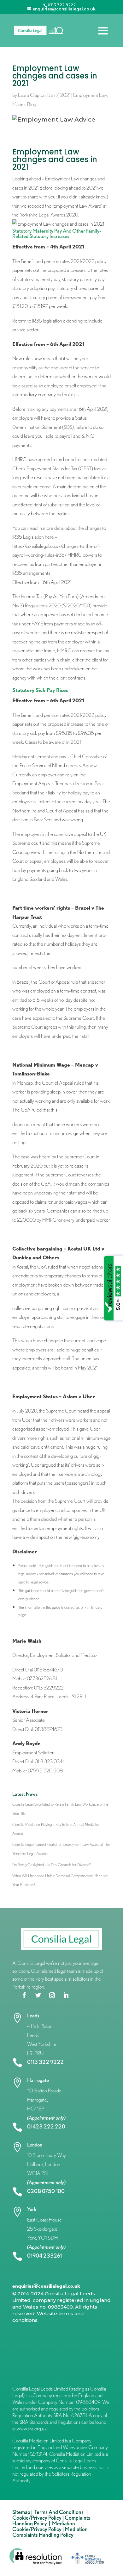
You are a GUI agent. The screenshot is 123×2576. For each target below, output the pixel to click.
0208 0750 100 (46, 2191)
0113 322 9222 (45, 2062)
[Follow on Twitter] (38, 1995)
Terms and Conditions (60, 2512)
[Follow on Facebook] (24, 1995)
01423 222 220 (46, 2126)
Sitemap (21, 2512)
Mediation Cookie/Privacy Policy (44, 2526)
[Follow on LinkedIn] (66, 1995)
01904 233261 (44, 2256)
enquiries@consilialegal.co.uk (46, 2286)
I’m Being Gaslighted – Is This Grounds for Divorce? (52, 1865)
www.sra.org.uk (32, 2429)
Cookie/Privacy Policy (37, 2518)
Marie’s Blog (24, 104)
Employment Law (90, 95)
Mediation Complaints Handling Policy (50, 2532)
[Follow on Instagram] (52, 1995)
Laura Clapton (32, 95)
